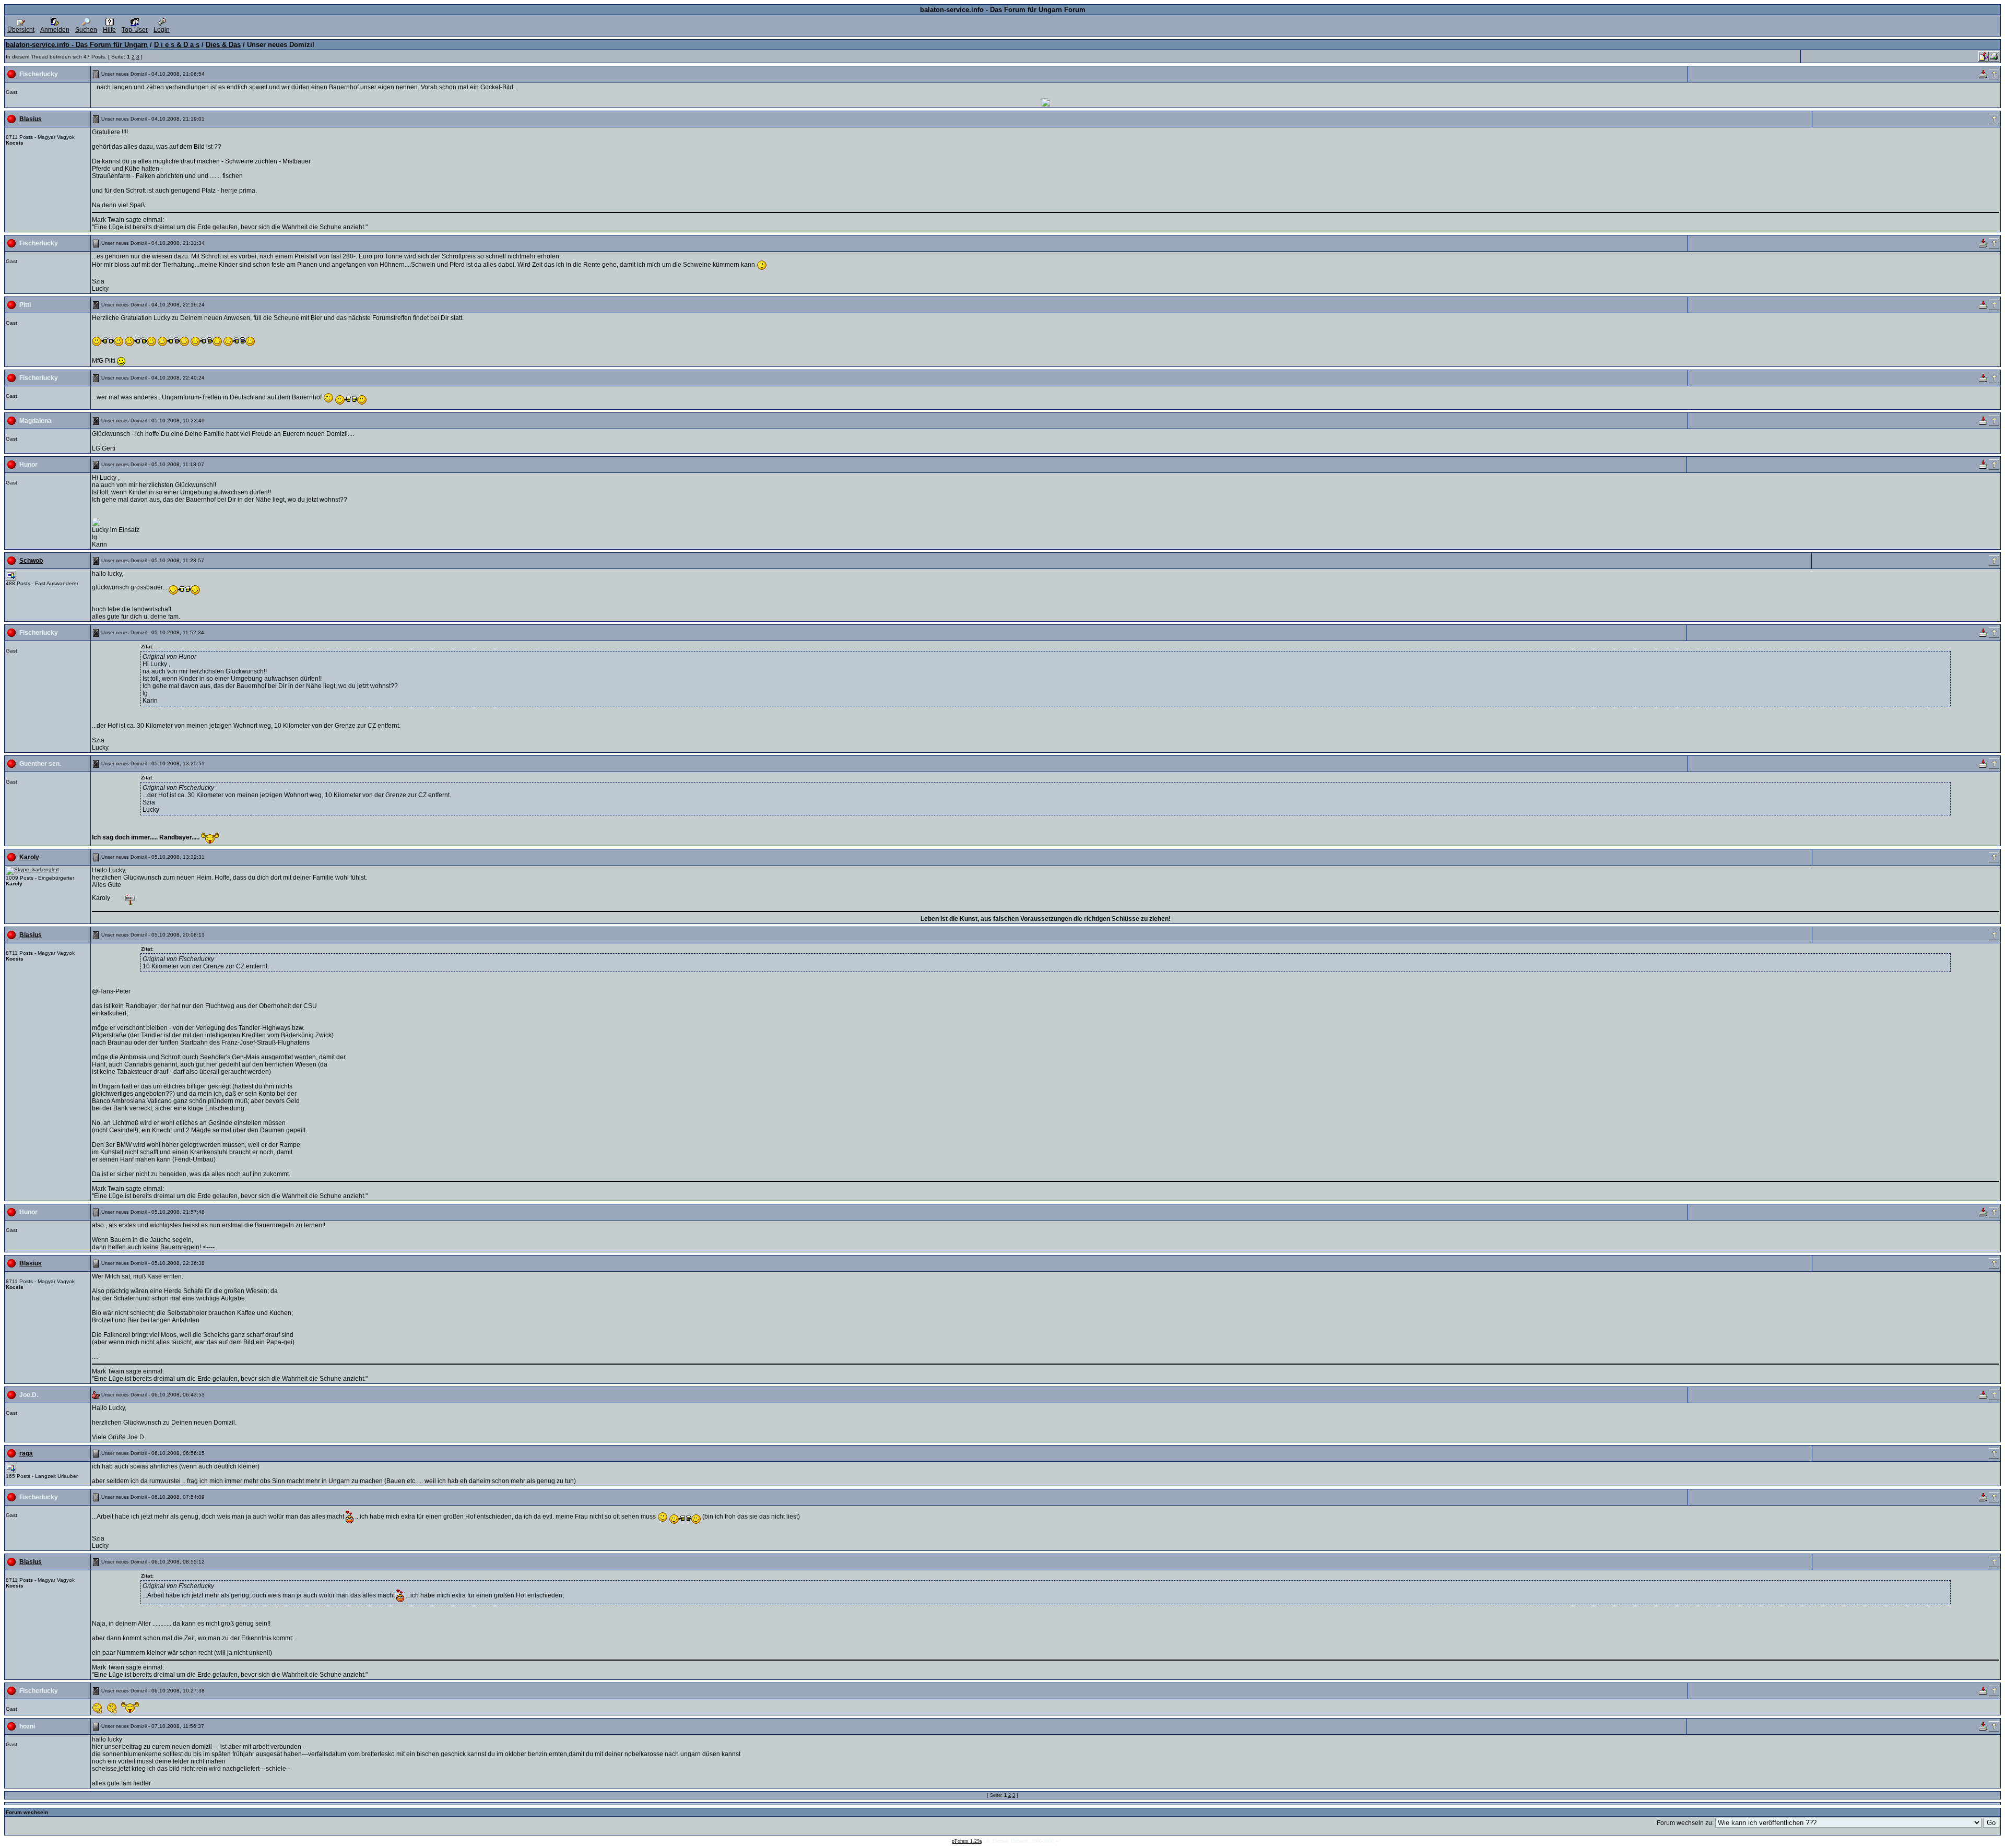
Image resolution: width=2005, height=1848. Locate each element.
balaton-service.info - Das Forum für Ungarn (77, 45)
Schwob (31, 561)
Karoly (29, 857)
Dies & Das (223, 45)
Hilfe (109, 30)
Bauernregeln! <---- (187, 1247)
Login (162, 30)
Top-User (135, 30)
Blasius (31, 119)
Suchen (86, 30)
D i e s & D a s (177, 45)
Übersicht (21, 30)
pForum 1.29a (967, 1841)
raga (26, 1453)
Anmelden (55, 30)
